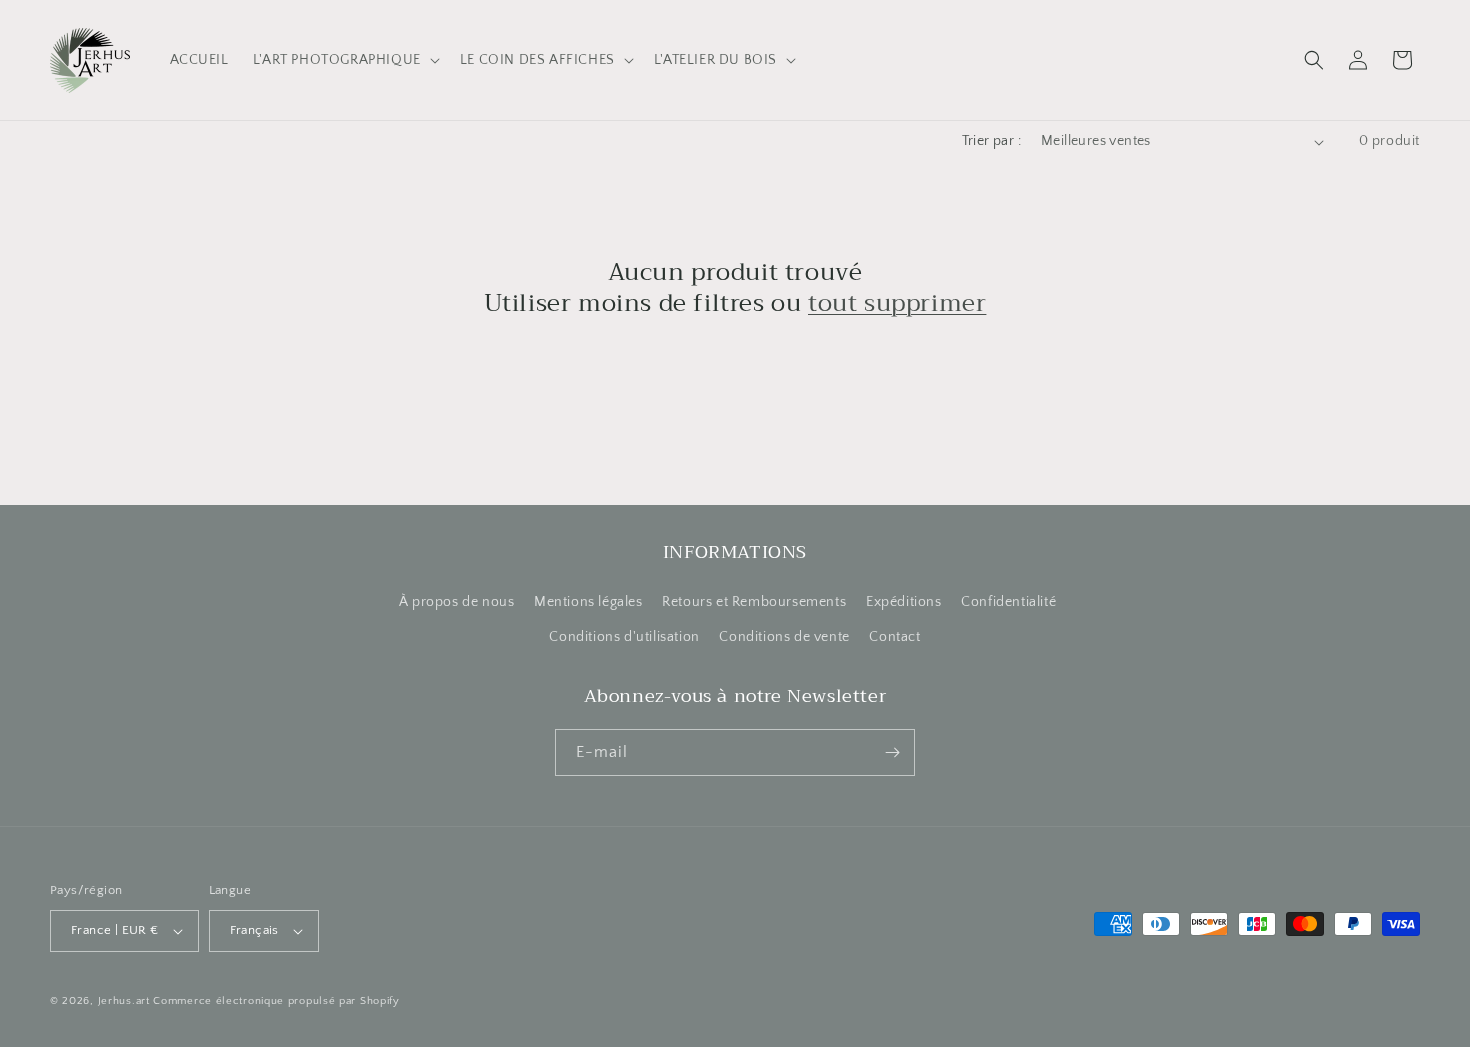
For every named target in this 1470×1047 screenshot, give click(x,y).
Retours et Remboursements (754, 602)
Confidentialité (1008, 602)
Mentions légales (588, 602)
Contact (894, 637)
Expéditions (904, 602)
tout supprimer (897, 303)
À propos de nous (457, 602)
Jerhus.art (124, 1001)
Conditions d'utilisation (624, 637)
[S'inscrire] (892, 752)
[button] (344, 60)
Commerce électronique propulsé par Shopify (276, 1001)
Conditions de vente (784, 637)
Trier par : (991, 141)
